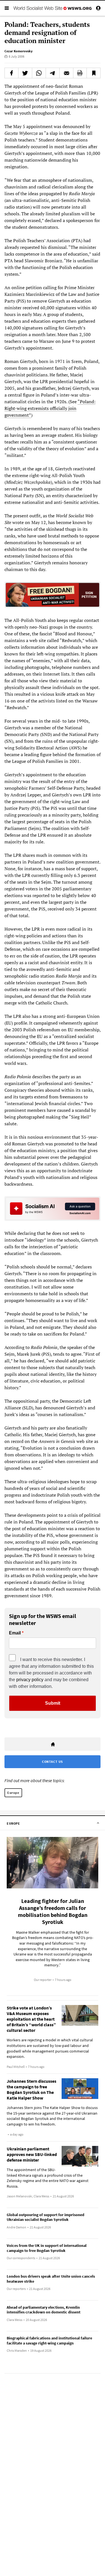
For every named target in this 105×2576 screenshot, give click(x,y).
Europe (13, 1793)
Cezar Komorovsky (18, 51)
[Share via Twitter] (25, 73)
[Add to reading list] (94, 73)
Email (15, 1633)
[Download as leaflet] (80, 73)
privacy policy (30, 1680)
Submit (53, 1703)
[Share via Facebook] (11, 73)
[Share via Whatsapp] (39, 73)
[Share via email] (66, 73)
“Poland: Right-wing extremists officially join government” (50, 408)
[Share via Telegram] (53, 73)
